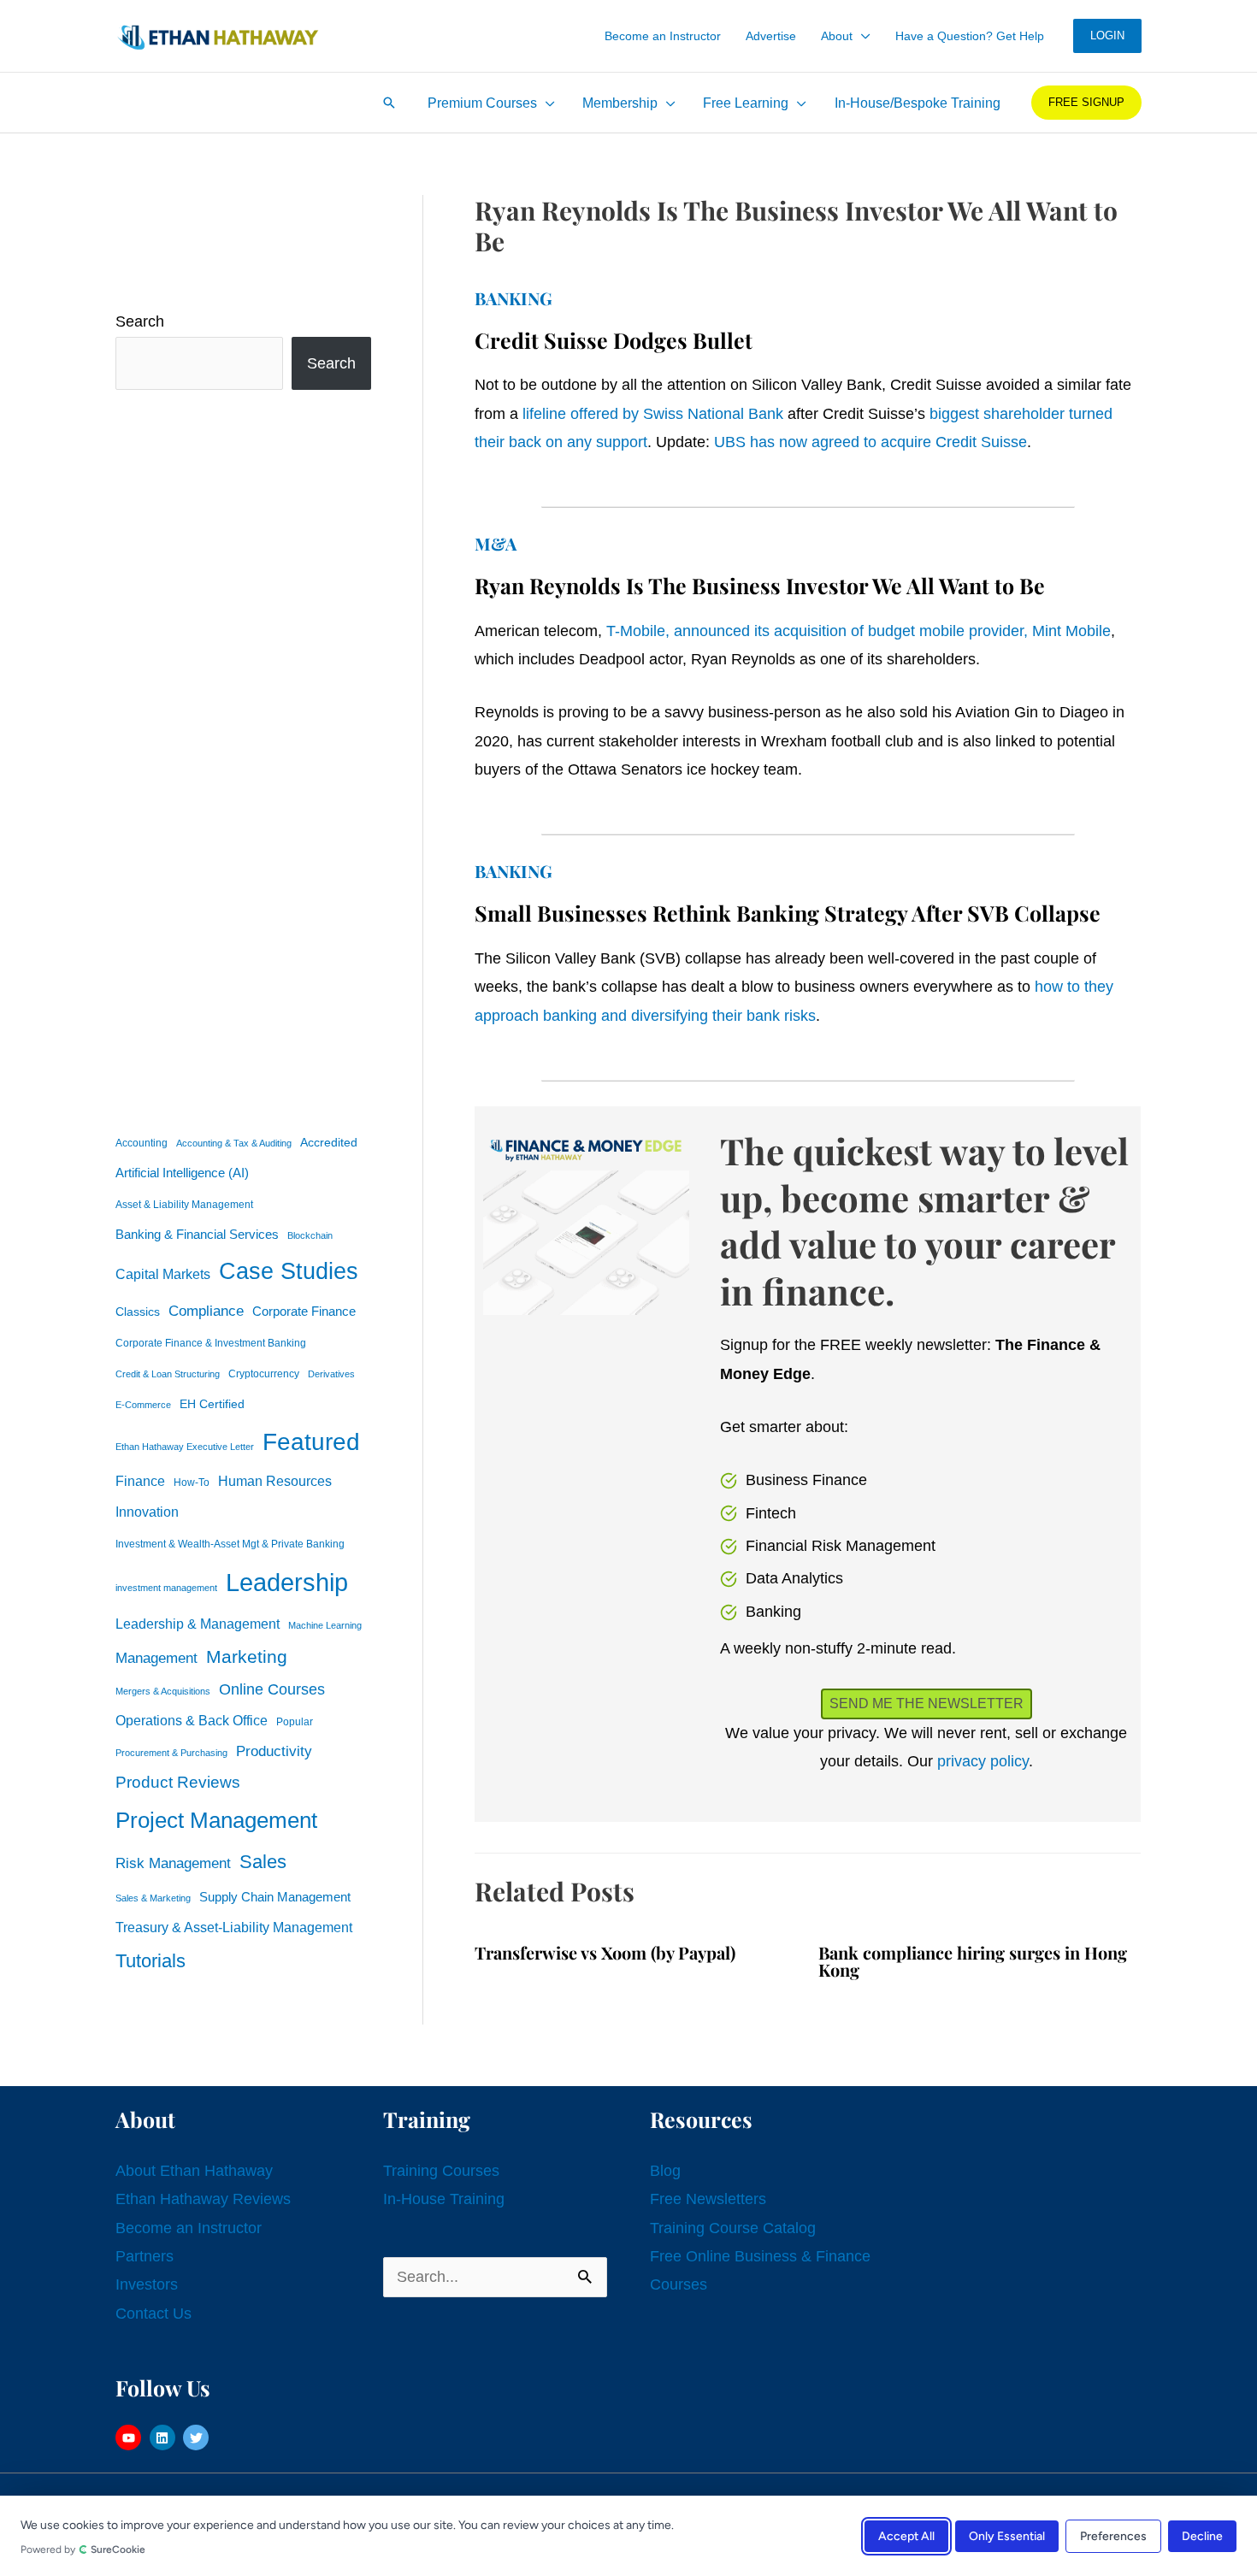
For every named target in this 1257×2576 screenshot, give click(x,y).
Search (140, 321)
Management (156, 1658)
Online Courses (272, 1689)
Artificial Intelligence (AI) (182, 1173)
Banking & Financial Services (197, 1234)
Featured (311, 1442)
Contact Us (153, 2314)
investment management (166, 1588)
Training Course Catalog (733, 2228)
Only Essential (1007, 2535)
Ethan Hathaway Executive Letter (185, 1447)
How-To (192, 1483)
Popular (295, 1722)
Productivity (274, 1751)
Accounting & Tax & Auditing (234, 1143)
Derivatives (331, 1374)
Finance (140, 1481)
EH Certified (212, 1404)
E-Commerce (143, 1405)
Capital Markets (163, 1274)
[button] (862, 36)
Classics (138, 1312)
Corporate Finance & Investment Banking (211, 1343)
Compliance (206, 1311)
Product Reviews (178, 1782)
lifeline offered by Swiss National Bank (653, 414)
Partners (145, 2256)
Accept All (906, 2535)
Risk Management (173, 1863)
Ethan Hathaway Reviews (203, 2199)
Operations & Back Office (192, 1721)
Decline (1202, 2535)
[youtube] (130, 2437)
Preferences (1113, 2535)
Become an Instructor (189, 2228)
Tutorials (150, 1961)
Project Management (216, 1820)
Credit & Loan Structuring (168, 1374)
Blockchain (310, 1235)
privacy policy (983, 1761)
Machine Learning (325, 1625)
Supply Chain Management (275, 1897)
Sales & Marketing (153, 1898)
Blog (665, 2171)
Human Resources (275, 1481)
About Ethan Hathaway (194, 2171)
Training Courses (441, 2171)
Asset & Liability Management (184, 1205)
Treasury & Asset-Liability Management (234, 1927)
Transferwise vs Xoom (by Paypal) (605, 1952)
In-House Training (444, 2199)
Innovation (147, 1512)
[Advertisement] (243, 757)
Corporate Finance (304, 1312)
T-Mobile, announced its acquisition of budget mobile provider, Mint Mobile (859, 631)
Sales (263, 1862)
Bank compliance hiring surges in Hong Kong (973, 1961)
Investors (147, 2284)
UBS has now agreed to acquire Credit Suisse (870, 442)
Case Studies (289, 1271)
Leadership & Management (198, 1624)
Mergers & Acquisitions (163, 1691)
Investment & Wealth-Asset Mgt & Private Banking (230, 1544)
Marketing (247, 1656)
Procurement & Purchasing (171, 1753)
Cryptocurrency (264, 1374)
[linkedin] (165, 2437)
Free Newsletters (708, 2199)
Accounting (142, 1143)
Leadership (287, 1582)
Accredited (329, 1143)
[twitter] (198, 2437)
